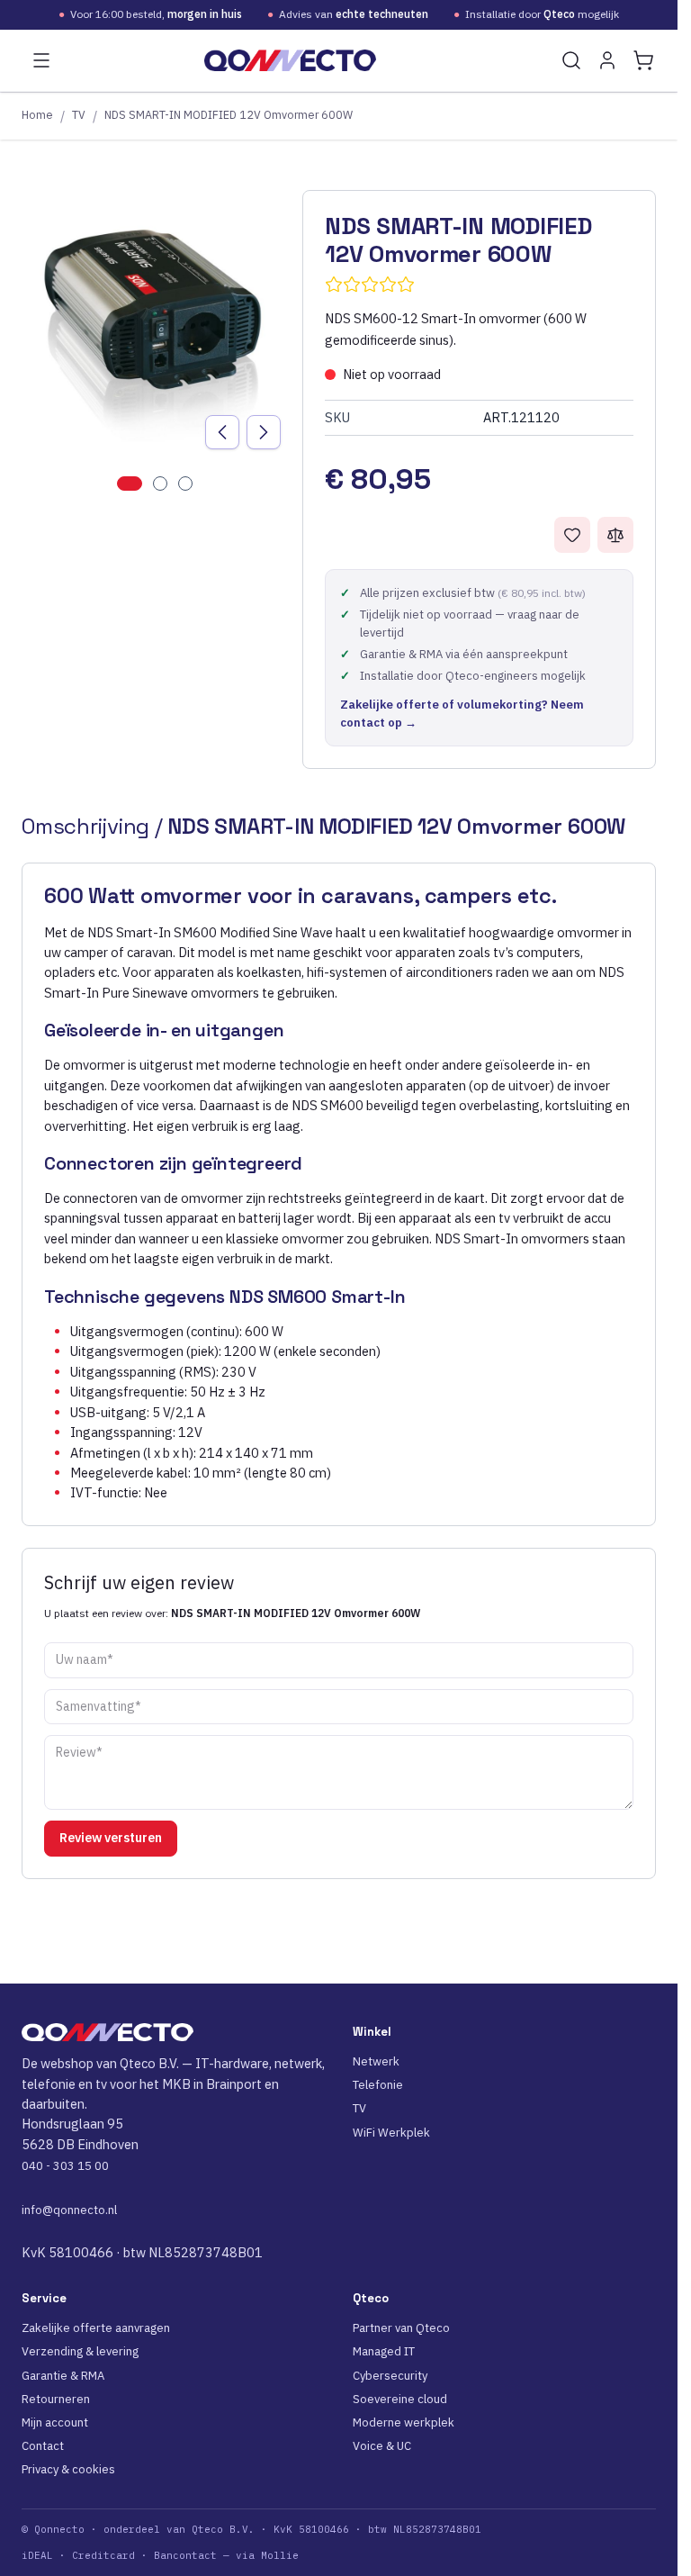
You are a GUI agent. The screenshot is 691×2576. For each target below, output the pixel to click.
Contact (43, 2446)
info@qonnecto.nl (69, 2210)
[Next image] (264, 432)
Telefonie (378, 2085)
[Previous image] (222, 432)
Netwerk (376, 2061)
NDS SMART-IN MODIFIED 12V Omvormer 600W (229, 114)
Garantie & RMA (63, 2376)
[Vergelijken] (615, 535)
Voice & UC (382, 2446)
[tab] (130, 484)
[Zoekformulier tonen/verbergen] (571, 60)
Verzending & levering (80, 2351)
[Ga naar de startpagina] (290, 60)
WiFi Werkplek (391, 2133)
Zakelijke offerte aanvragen (96, 2328)
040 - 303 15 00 (65, 2166)
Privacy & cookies (68, 2469)
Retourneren (56, 2399)
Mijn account (55, 2422)
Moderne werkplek (404, 2422)
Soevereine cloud (400, 2399)
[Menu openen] (41, 60)
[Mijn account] (607, 60)
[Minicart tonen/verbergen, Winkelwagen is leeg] (643, 60)
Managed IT (384, 2351)
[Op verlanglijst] (572, 535)
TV (79, 114)
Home (37, 114)
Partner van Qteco (401, 2328)
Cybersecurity (390, 2376)
